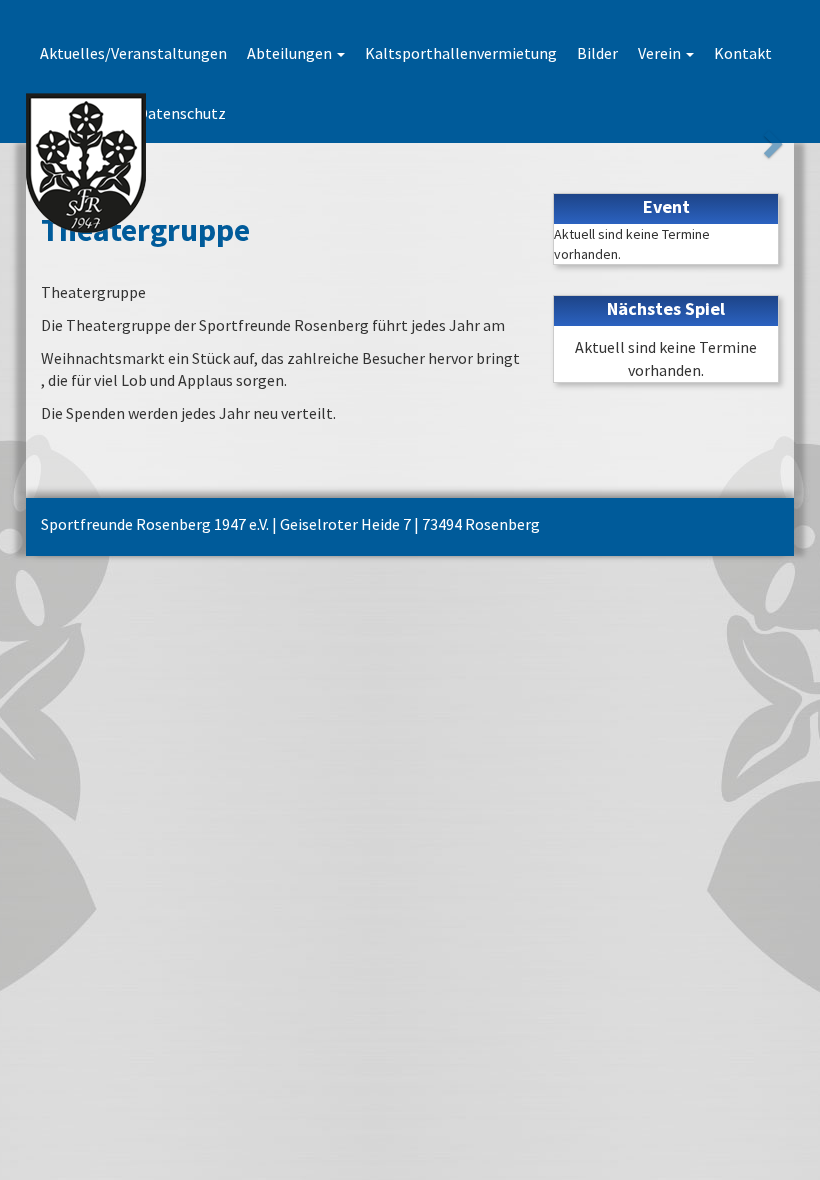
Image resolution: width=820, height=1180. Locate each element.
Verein (661, 53)
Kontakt (743, 53)
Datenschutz (182, 113)
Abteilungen (291, 53)
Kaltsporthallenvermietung (461, 53)
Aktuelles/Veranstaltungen (133, 53)
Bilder (597, 53)
